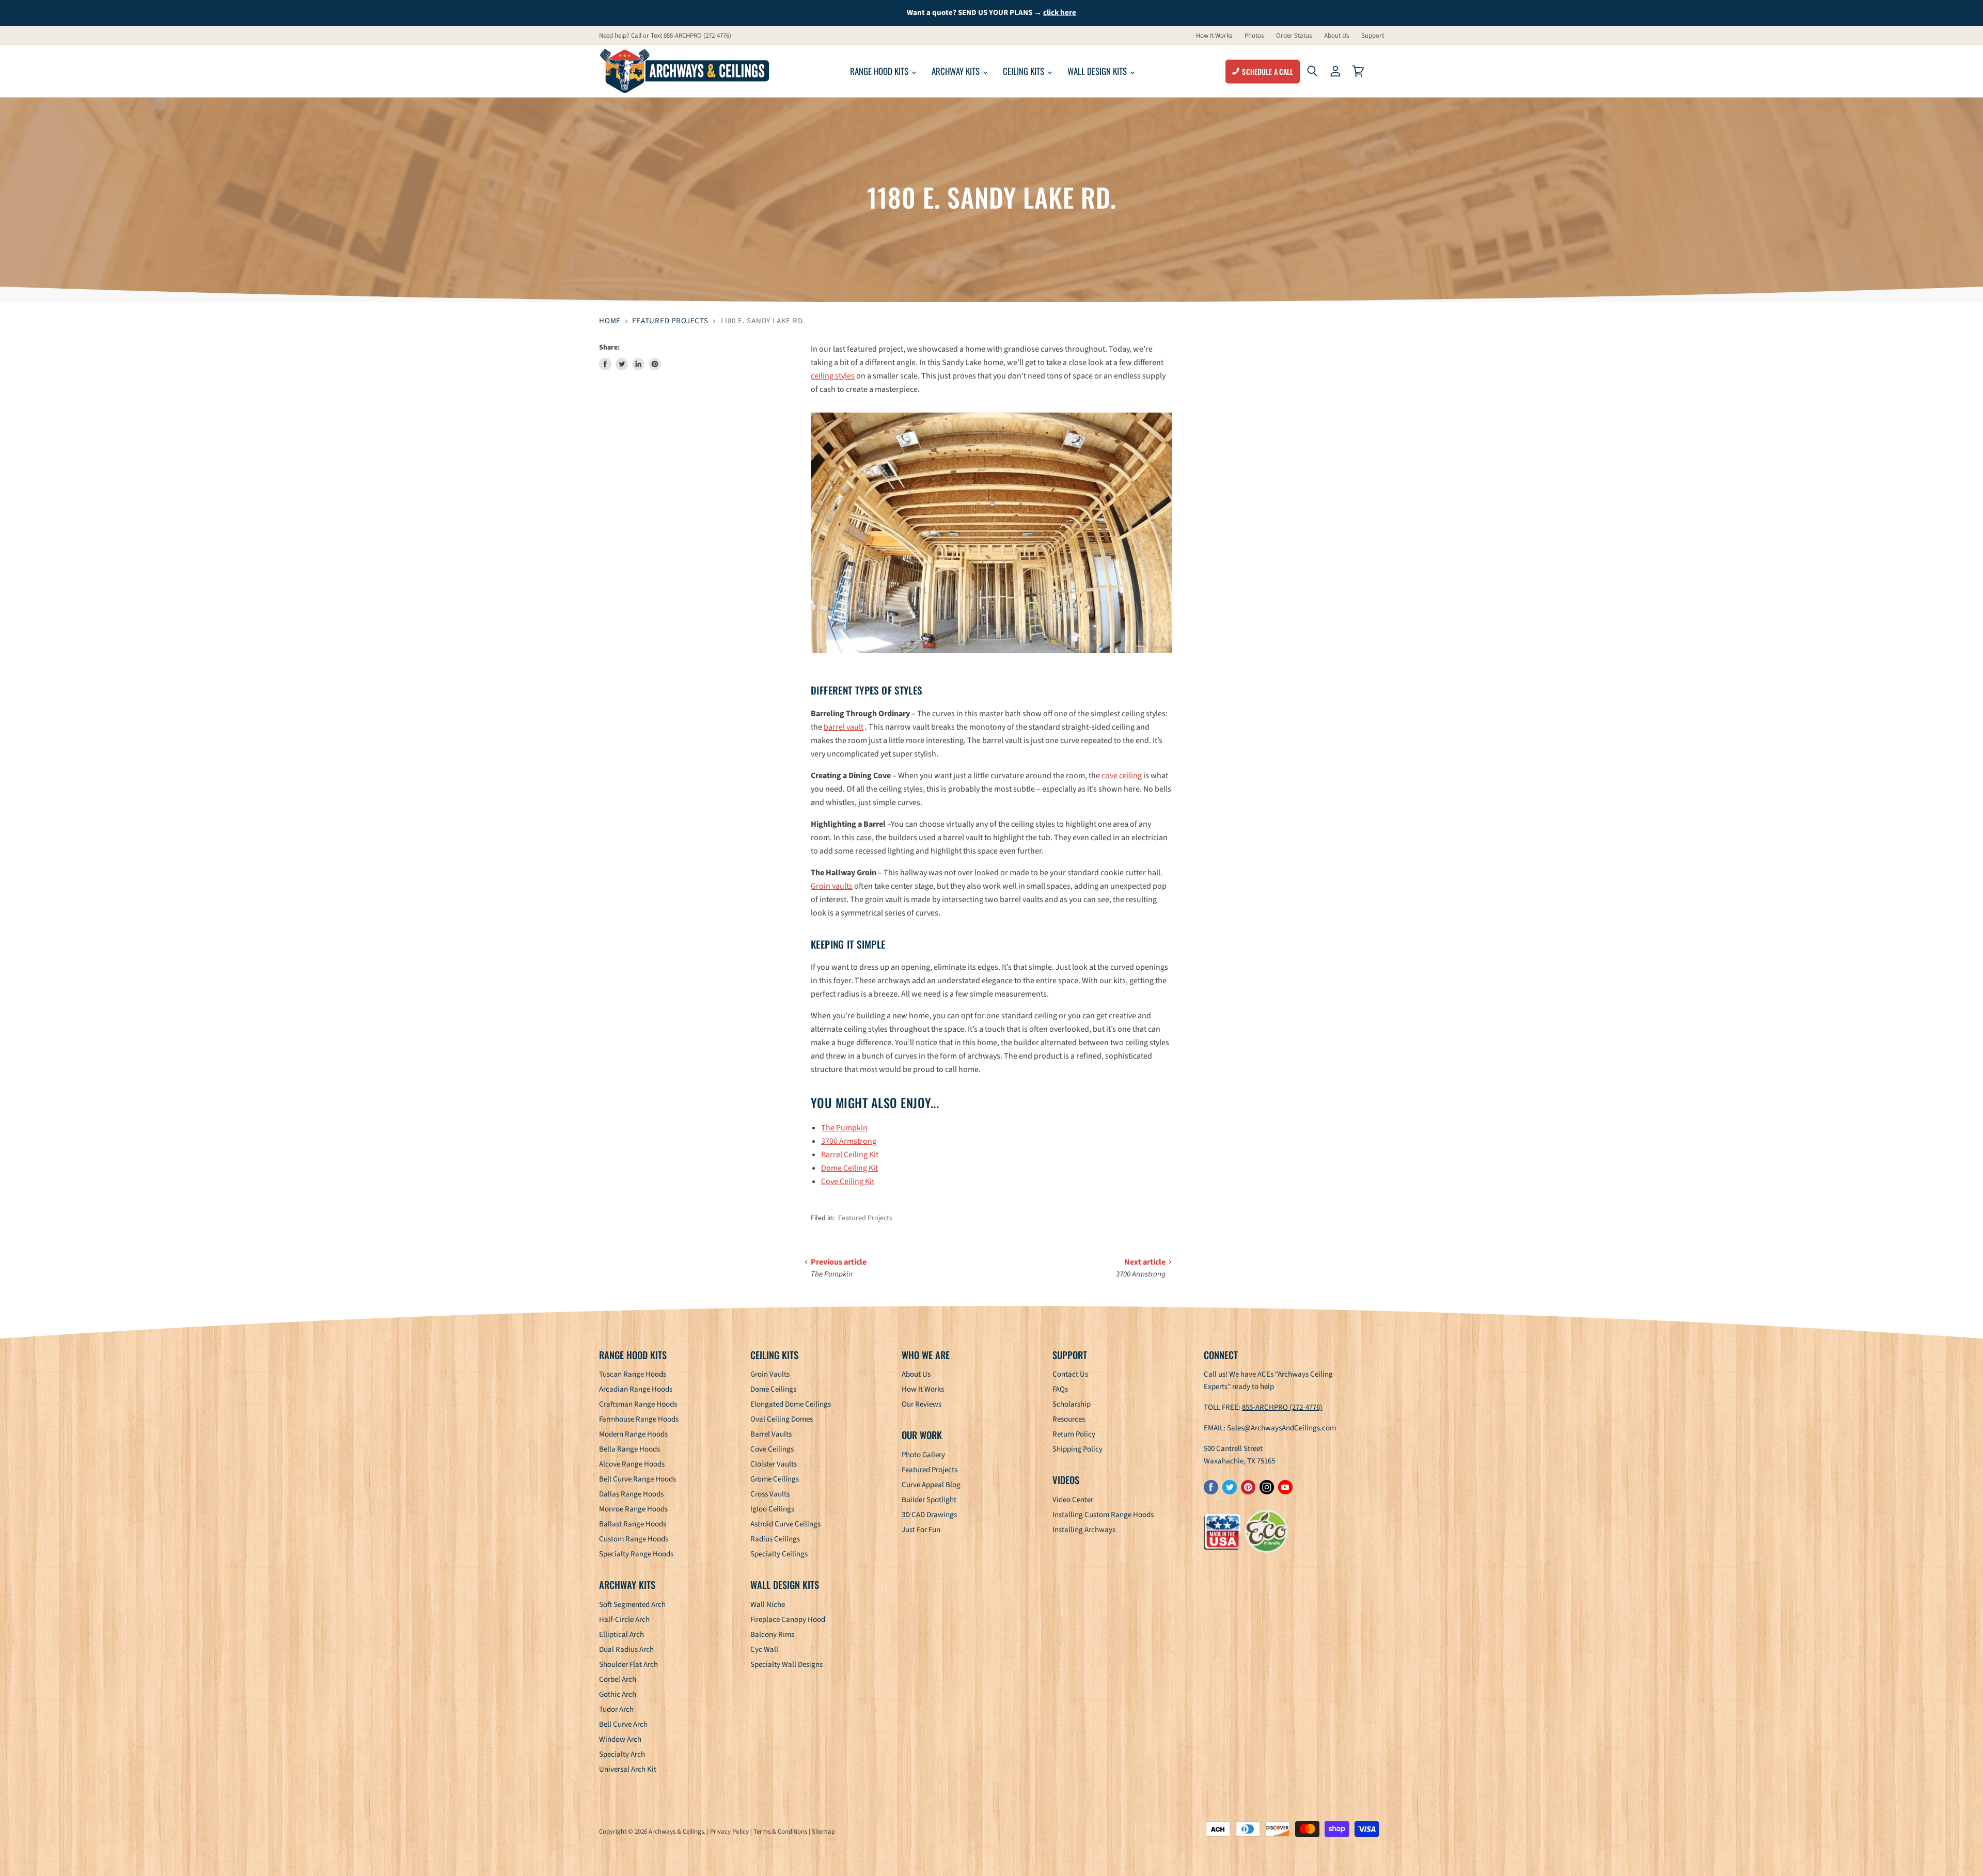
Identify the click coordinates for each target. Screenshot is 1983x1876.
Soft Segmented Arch (632, 1605)
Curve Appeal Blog (931, 1485)
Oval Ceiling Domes (782, 1419)
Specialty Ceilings (779, 1554)
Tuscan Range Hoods (633, 1374)
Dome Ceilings (773, 1389)
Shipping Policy (1077, 1449)
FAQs (1060, 1389)
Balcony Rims (772, 1635)
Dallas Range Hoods (631, 1494)
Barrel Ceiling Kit (850, 1155)
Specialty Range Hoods (636, 1554)
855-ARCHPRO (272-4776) (1282, 1407)
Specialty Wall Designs (786, 1665)
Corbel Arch (618, 1680)
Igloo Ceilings (772, 1509)
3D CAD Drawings (929, 1515)
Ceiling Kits (1025, 71)
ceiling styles (833, 376)
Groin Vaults (770, 1374)
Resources (1069, 1419)
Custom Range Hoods (634, 1539)
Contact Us (1070, 1374)
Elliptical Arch (621, 1635)
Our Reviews (922, 1404)
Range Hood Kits (880, 71)
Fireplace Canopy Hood (788, 1620)
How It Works (1214, 36)
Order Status (1294, 36)
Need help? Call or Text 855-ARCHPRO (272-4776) (665, 36)
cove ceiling (1122, 776)
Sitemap (823, 1832)
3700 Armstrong (849, 1141)
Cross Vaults (770, 1494)
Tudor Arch (616, 1709)
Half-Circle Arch (624, 1620)
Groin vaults (832, 886)
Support (1373, 36)
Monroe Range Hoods (633, 1509)
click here (1060, 13)
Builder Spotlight (929, 1500)
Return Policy (1074, 1434)
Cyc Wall (764, 1650)
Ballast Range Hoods (633, 1524)
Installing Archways (1084, 1530)
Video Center (1073, 1500)
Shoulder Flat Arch (628, 1665)
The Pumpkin (844, 1128)
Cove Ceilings (772, 1449)
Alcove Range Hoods (632, 1464)
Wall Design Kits (1098, 71)
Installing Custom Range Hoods (1103, 1515)
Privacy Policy (729, 1832)
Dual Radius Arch (626, 1650)
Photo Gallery (923, 1455)
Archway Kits (957, 71)
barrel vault (844, 727)
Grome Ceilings (775, 1479)
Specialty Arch (622, 1754)
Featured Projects (670, 321)
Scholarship (1072, 1404)
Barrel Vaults (771, 1434)
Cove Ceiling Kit (848, 1181)
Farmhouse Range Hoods (639, 1419)
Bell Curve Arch (623, 1724)
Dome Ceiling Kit (849, 1168)
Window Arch (620, 1739)
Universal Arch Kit (628, 1769)
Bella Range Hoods (629, 1449)
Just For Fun (921, 1530)
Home (610, 321)
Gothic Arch (618, 1694)
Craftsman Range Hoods (638, 1404)
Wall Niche (768, 1605)
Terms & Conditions (780, 1832)
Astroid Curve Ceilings (785, 1524)
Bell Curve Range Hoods (638, 1479)
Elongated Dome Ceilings (791, 1404)
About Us (1336, 36)
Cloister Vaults (774, 1464)
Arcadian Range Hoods (636, 1389)
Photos (1254, 36)
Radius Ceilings (775, 1539)
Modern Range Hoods (633, 1434)
